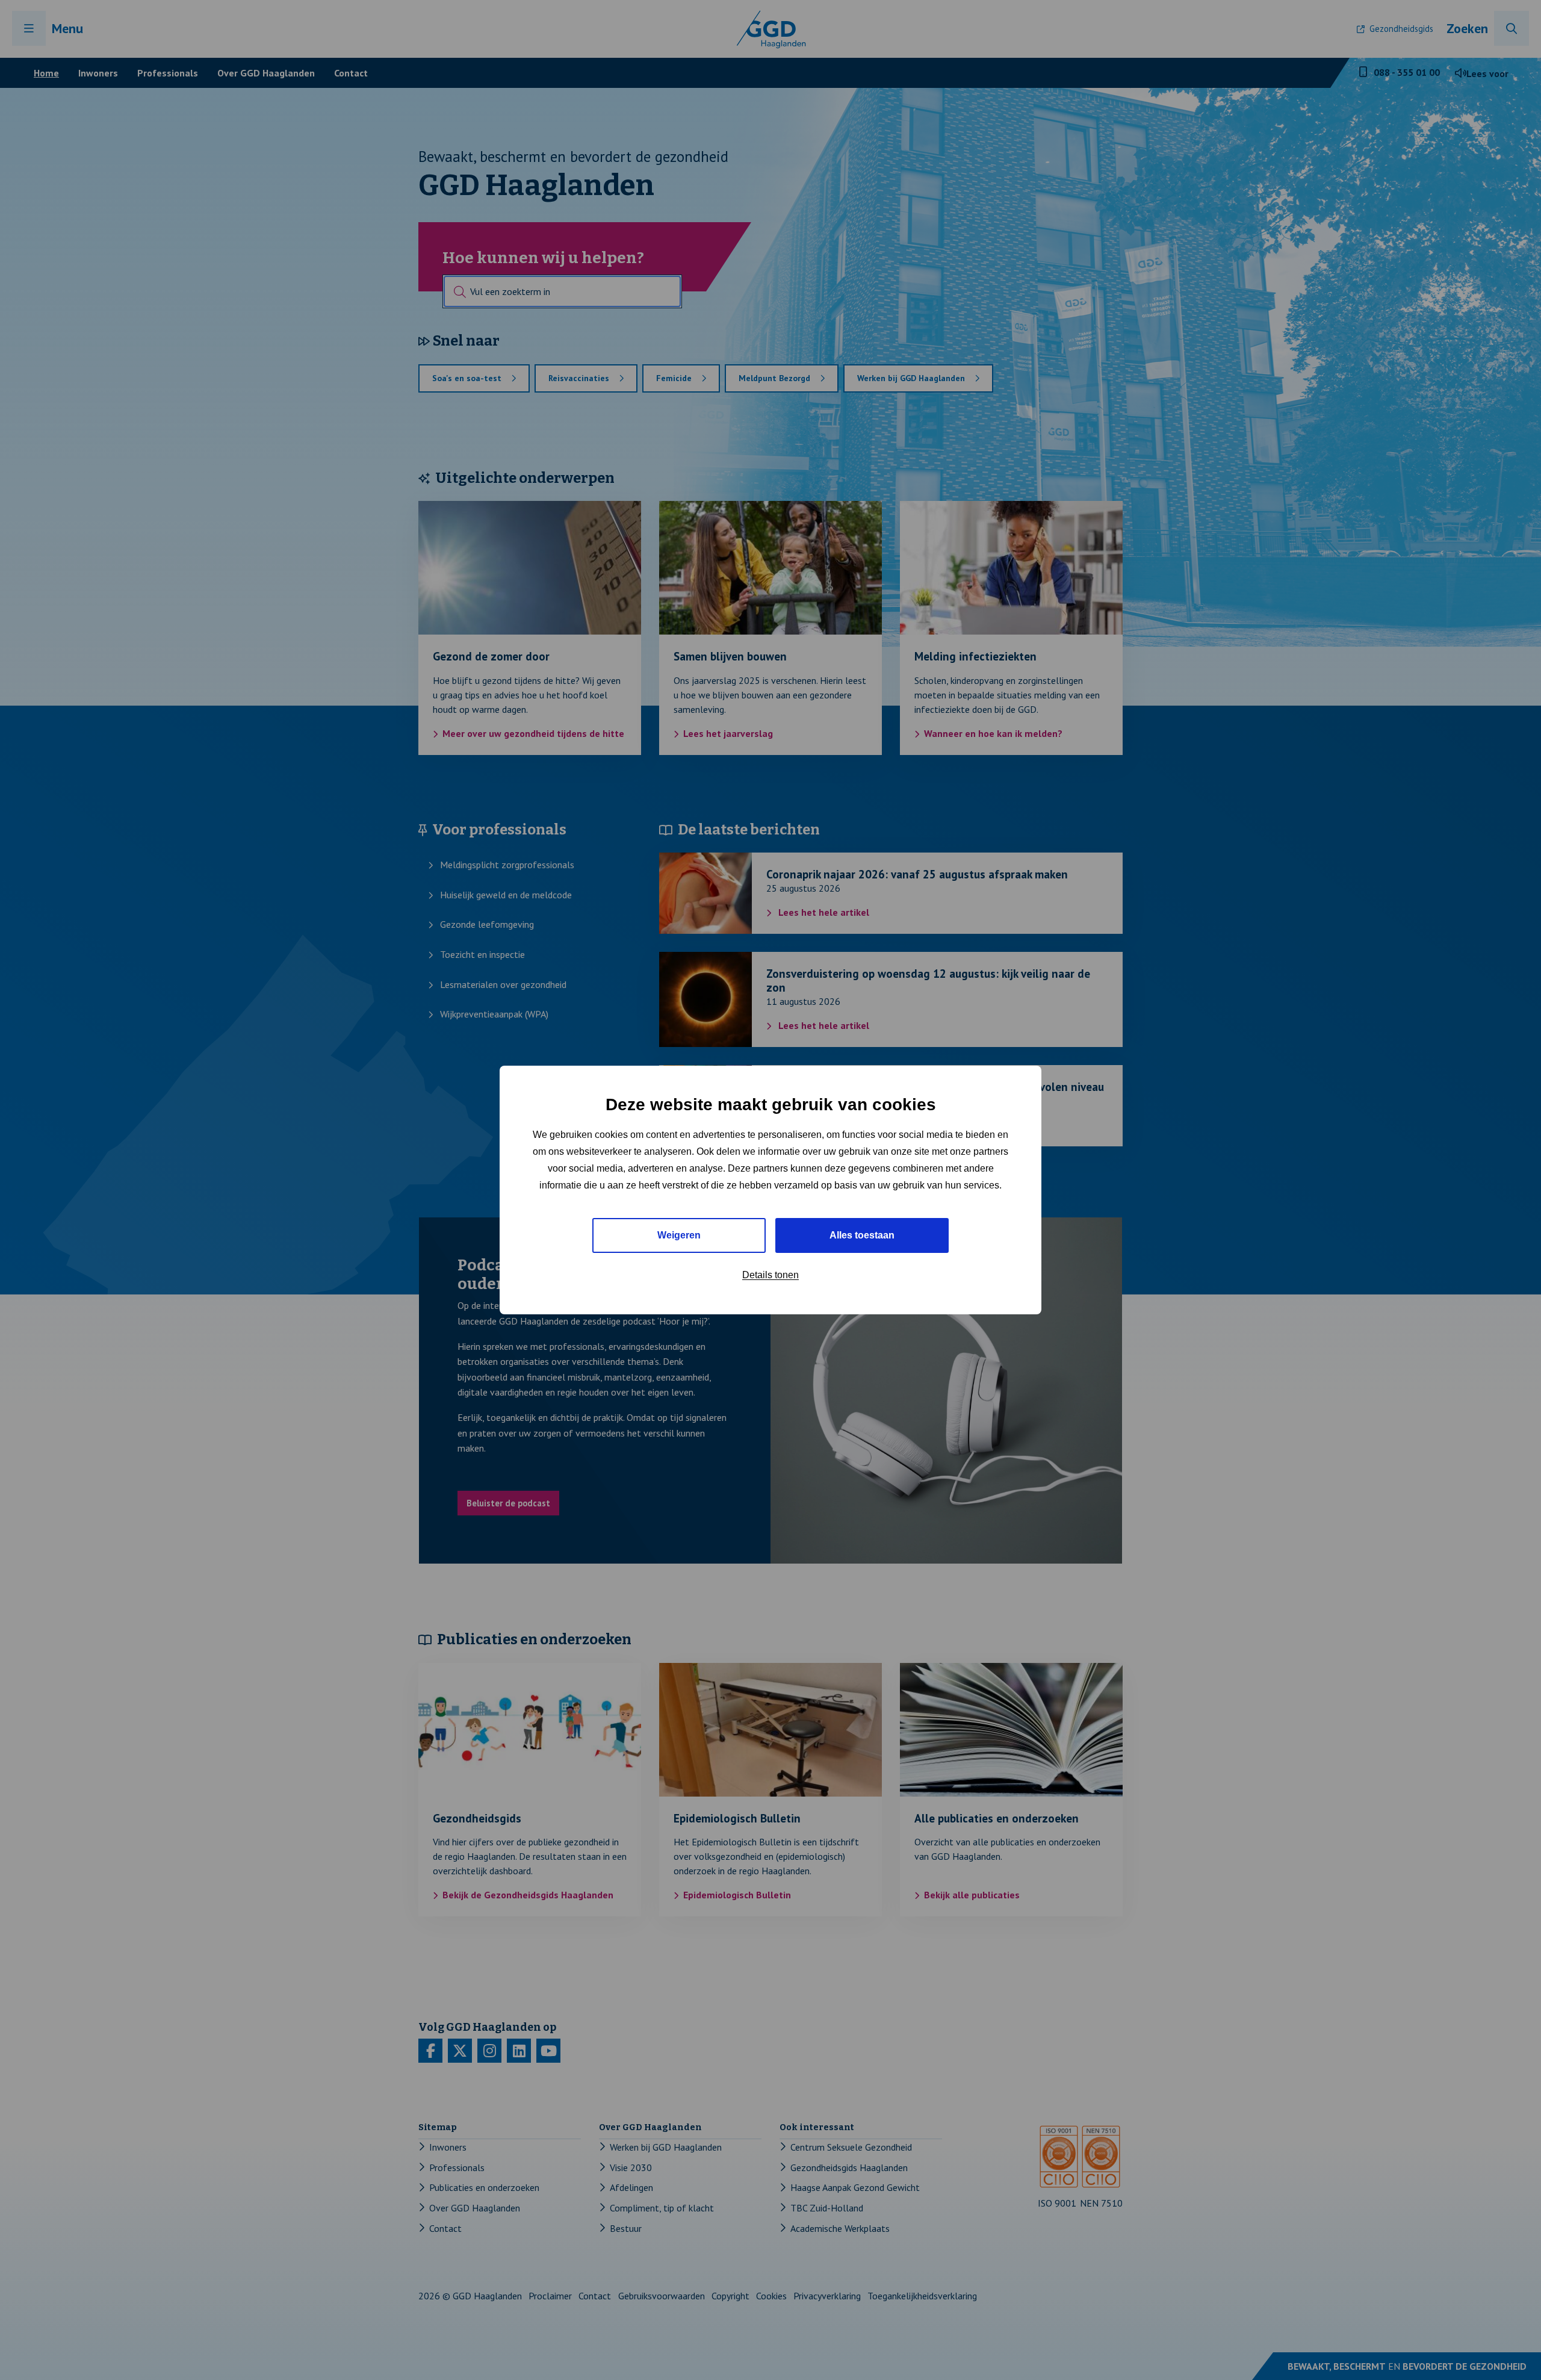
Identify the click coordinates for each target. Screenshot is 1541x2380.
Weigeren (679, 1235)
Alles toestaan (862, 1235)
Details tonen (770, 1275)
